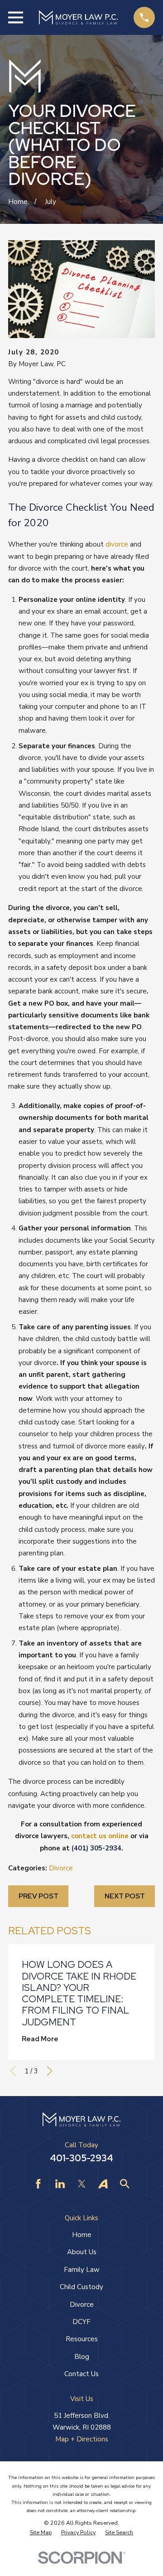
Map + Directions (82, 2439)
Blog (82, 2357)
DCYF (81, 2322)
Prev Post (38, 1896)
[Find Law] (125, 2184)
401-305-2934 (81, 2158)
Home (82, 2235)
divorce (117, 544)
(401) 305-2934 (96, 1848)
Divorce (61, 1868)
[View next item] (50, 2071)
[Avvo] (103, 2184)
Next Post (125, 1896)
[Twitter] (82, 2184)
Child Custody (81, 2287)
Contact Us (81, 2374)
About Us (82, 2252)
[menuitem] (41, 2532)
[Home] (78, 18)
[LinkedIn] (60, 2184)
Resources (82, 2339)
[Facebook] (38, 2184)
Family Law (82, 2270)
